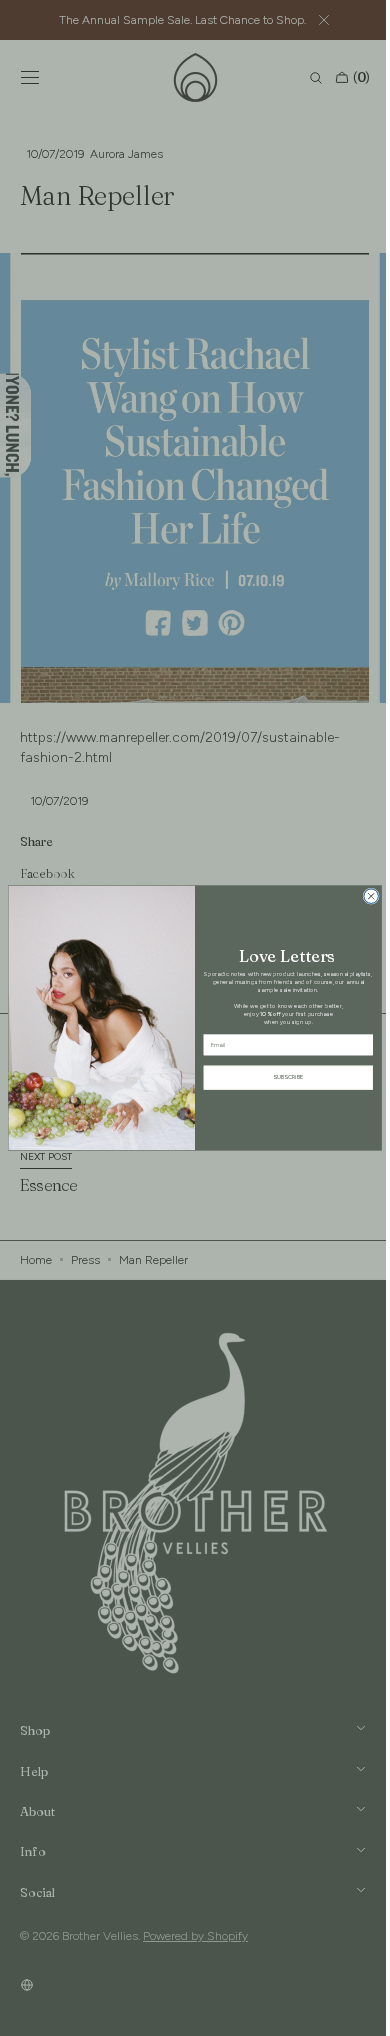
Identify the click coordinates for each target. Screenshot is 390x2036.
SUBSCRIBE (281, 1077)
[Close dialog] (363, 896)
